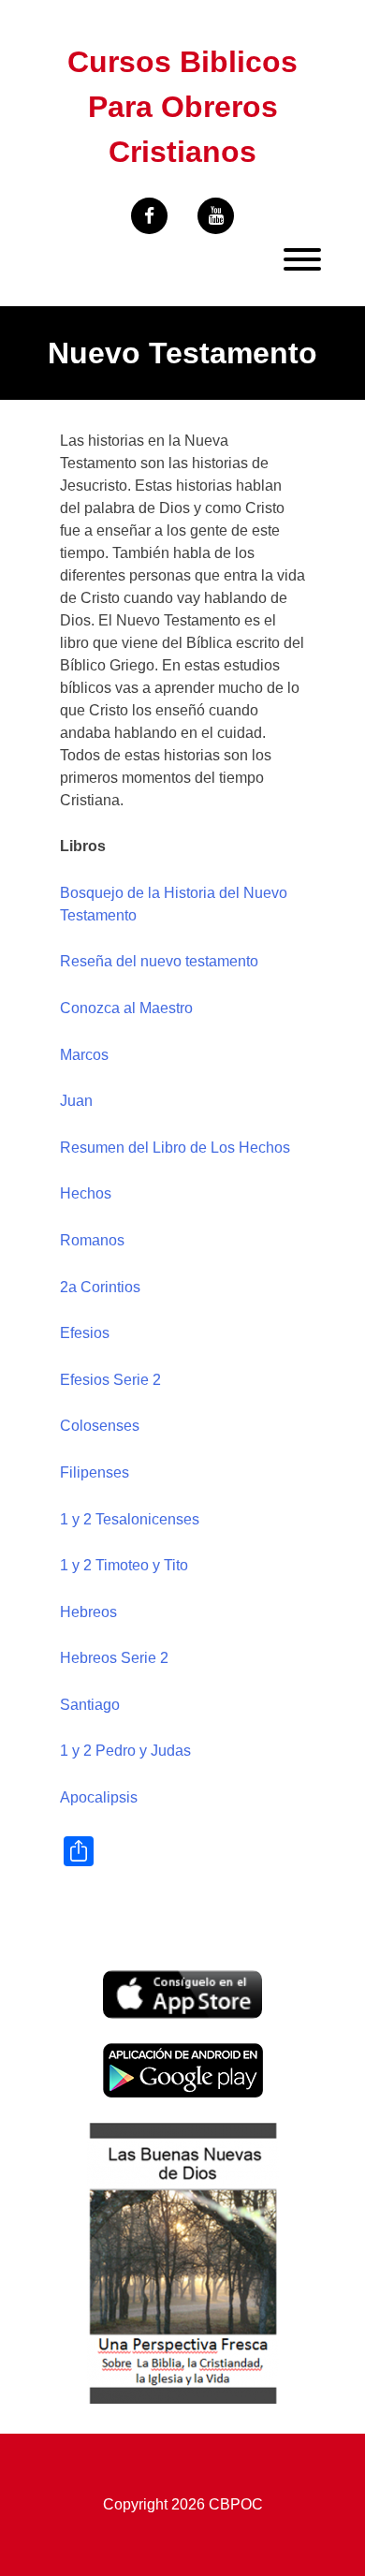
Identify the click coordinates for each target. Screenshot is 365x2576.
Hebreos (88, 1612)
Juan (76, 1101)
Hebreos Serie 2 (114, 1658)
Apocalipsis (99, 1797)
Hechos (86, 1193)
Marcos (84, 1055)
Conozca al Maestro (126, 1008)
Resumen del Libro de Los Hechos (175, 1148)
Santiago (90, 1705)
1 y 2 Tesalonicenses (130, 1519)
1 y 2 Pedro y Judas (125, 1751)
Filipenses (95, 1472)
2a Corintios (100, 1287)
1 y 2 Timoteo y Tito (124, 1565)
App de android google (178, 2053)
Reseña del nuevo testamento (159, 961)
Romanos (92, 1240)
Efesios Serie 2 (110, 1380)
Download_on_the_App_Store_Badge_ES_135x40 (182, 1981)
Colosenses (100, 1426)
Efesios (85, 1333)
